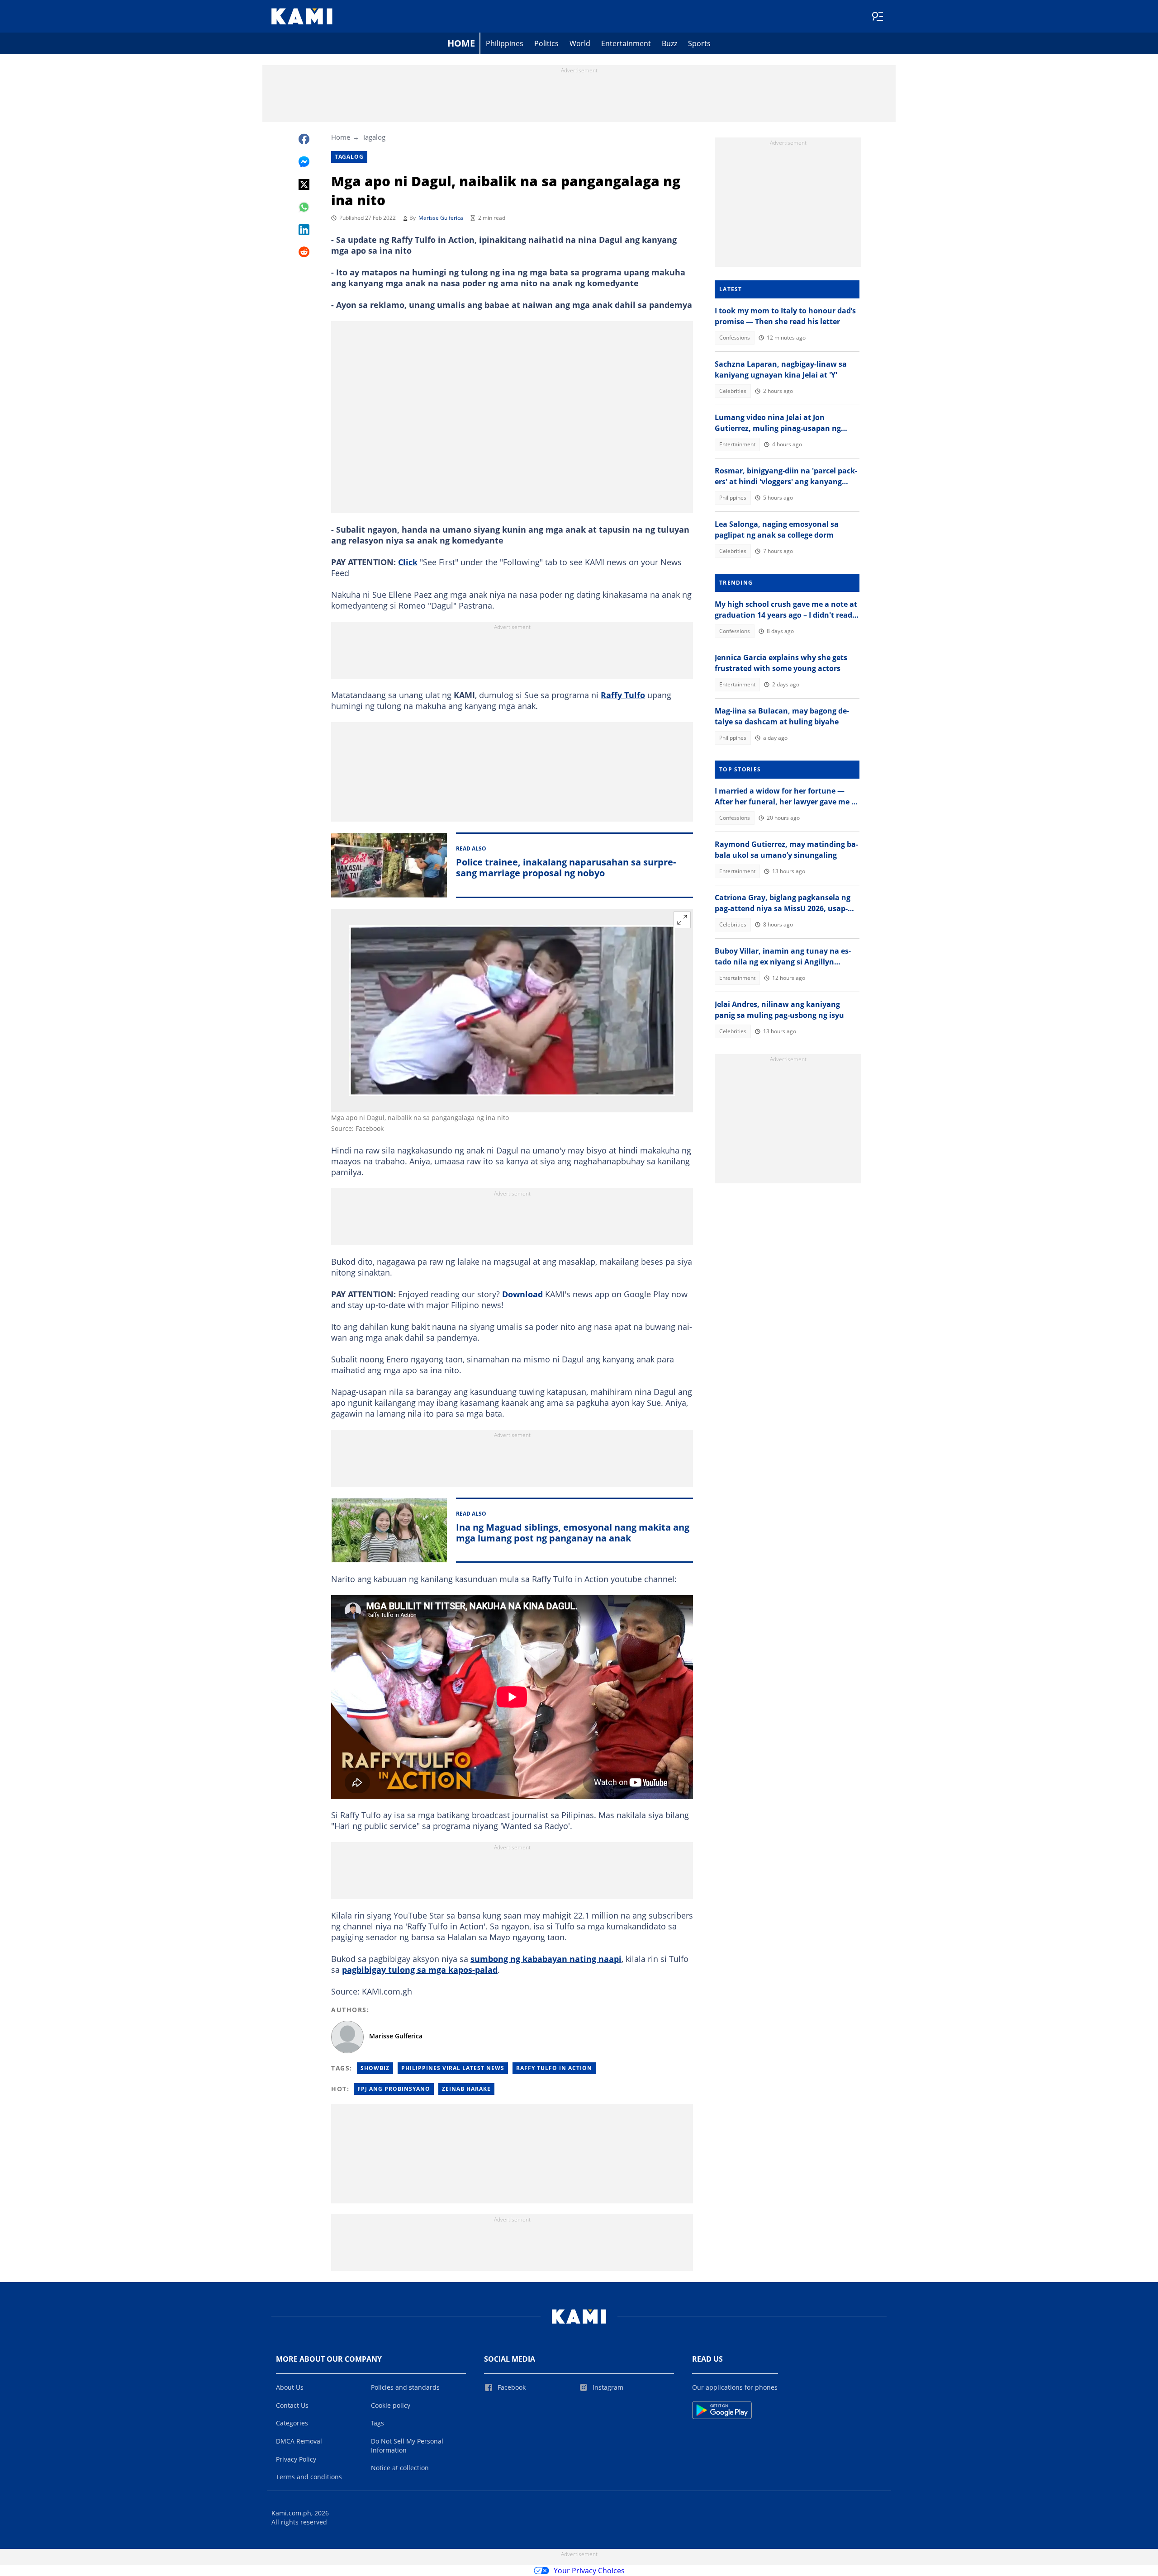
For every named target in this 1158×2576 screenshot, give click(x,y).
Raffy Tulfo (623, 695)
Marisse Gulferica (441, 218)
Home (461, 43)
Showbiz (375, 2068)
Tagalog (374, 137)
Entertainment (626, 43)
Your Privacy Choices (589, 2571)
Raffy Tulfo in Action (554, 2068)
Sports (699, 43)
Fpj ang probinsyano (394, 2089)
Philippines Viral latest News (453, 2068)
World (580, 43)
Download (522, 1294)
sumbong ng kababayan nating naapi (546, 1959)
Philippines (505, 43)
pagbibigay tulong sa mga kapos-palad (420, 1970)
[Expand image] (682, 920)
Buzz (669, 43)
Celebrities (733, 391)
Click (408, 562)
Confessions (735, 338)
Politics (546, 43)
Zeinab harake (466, 2089)
